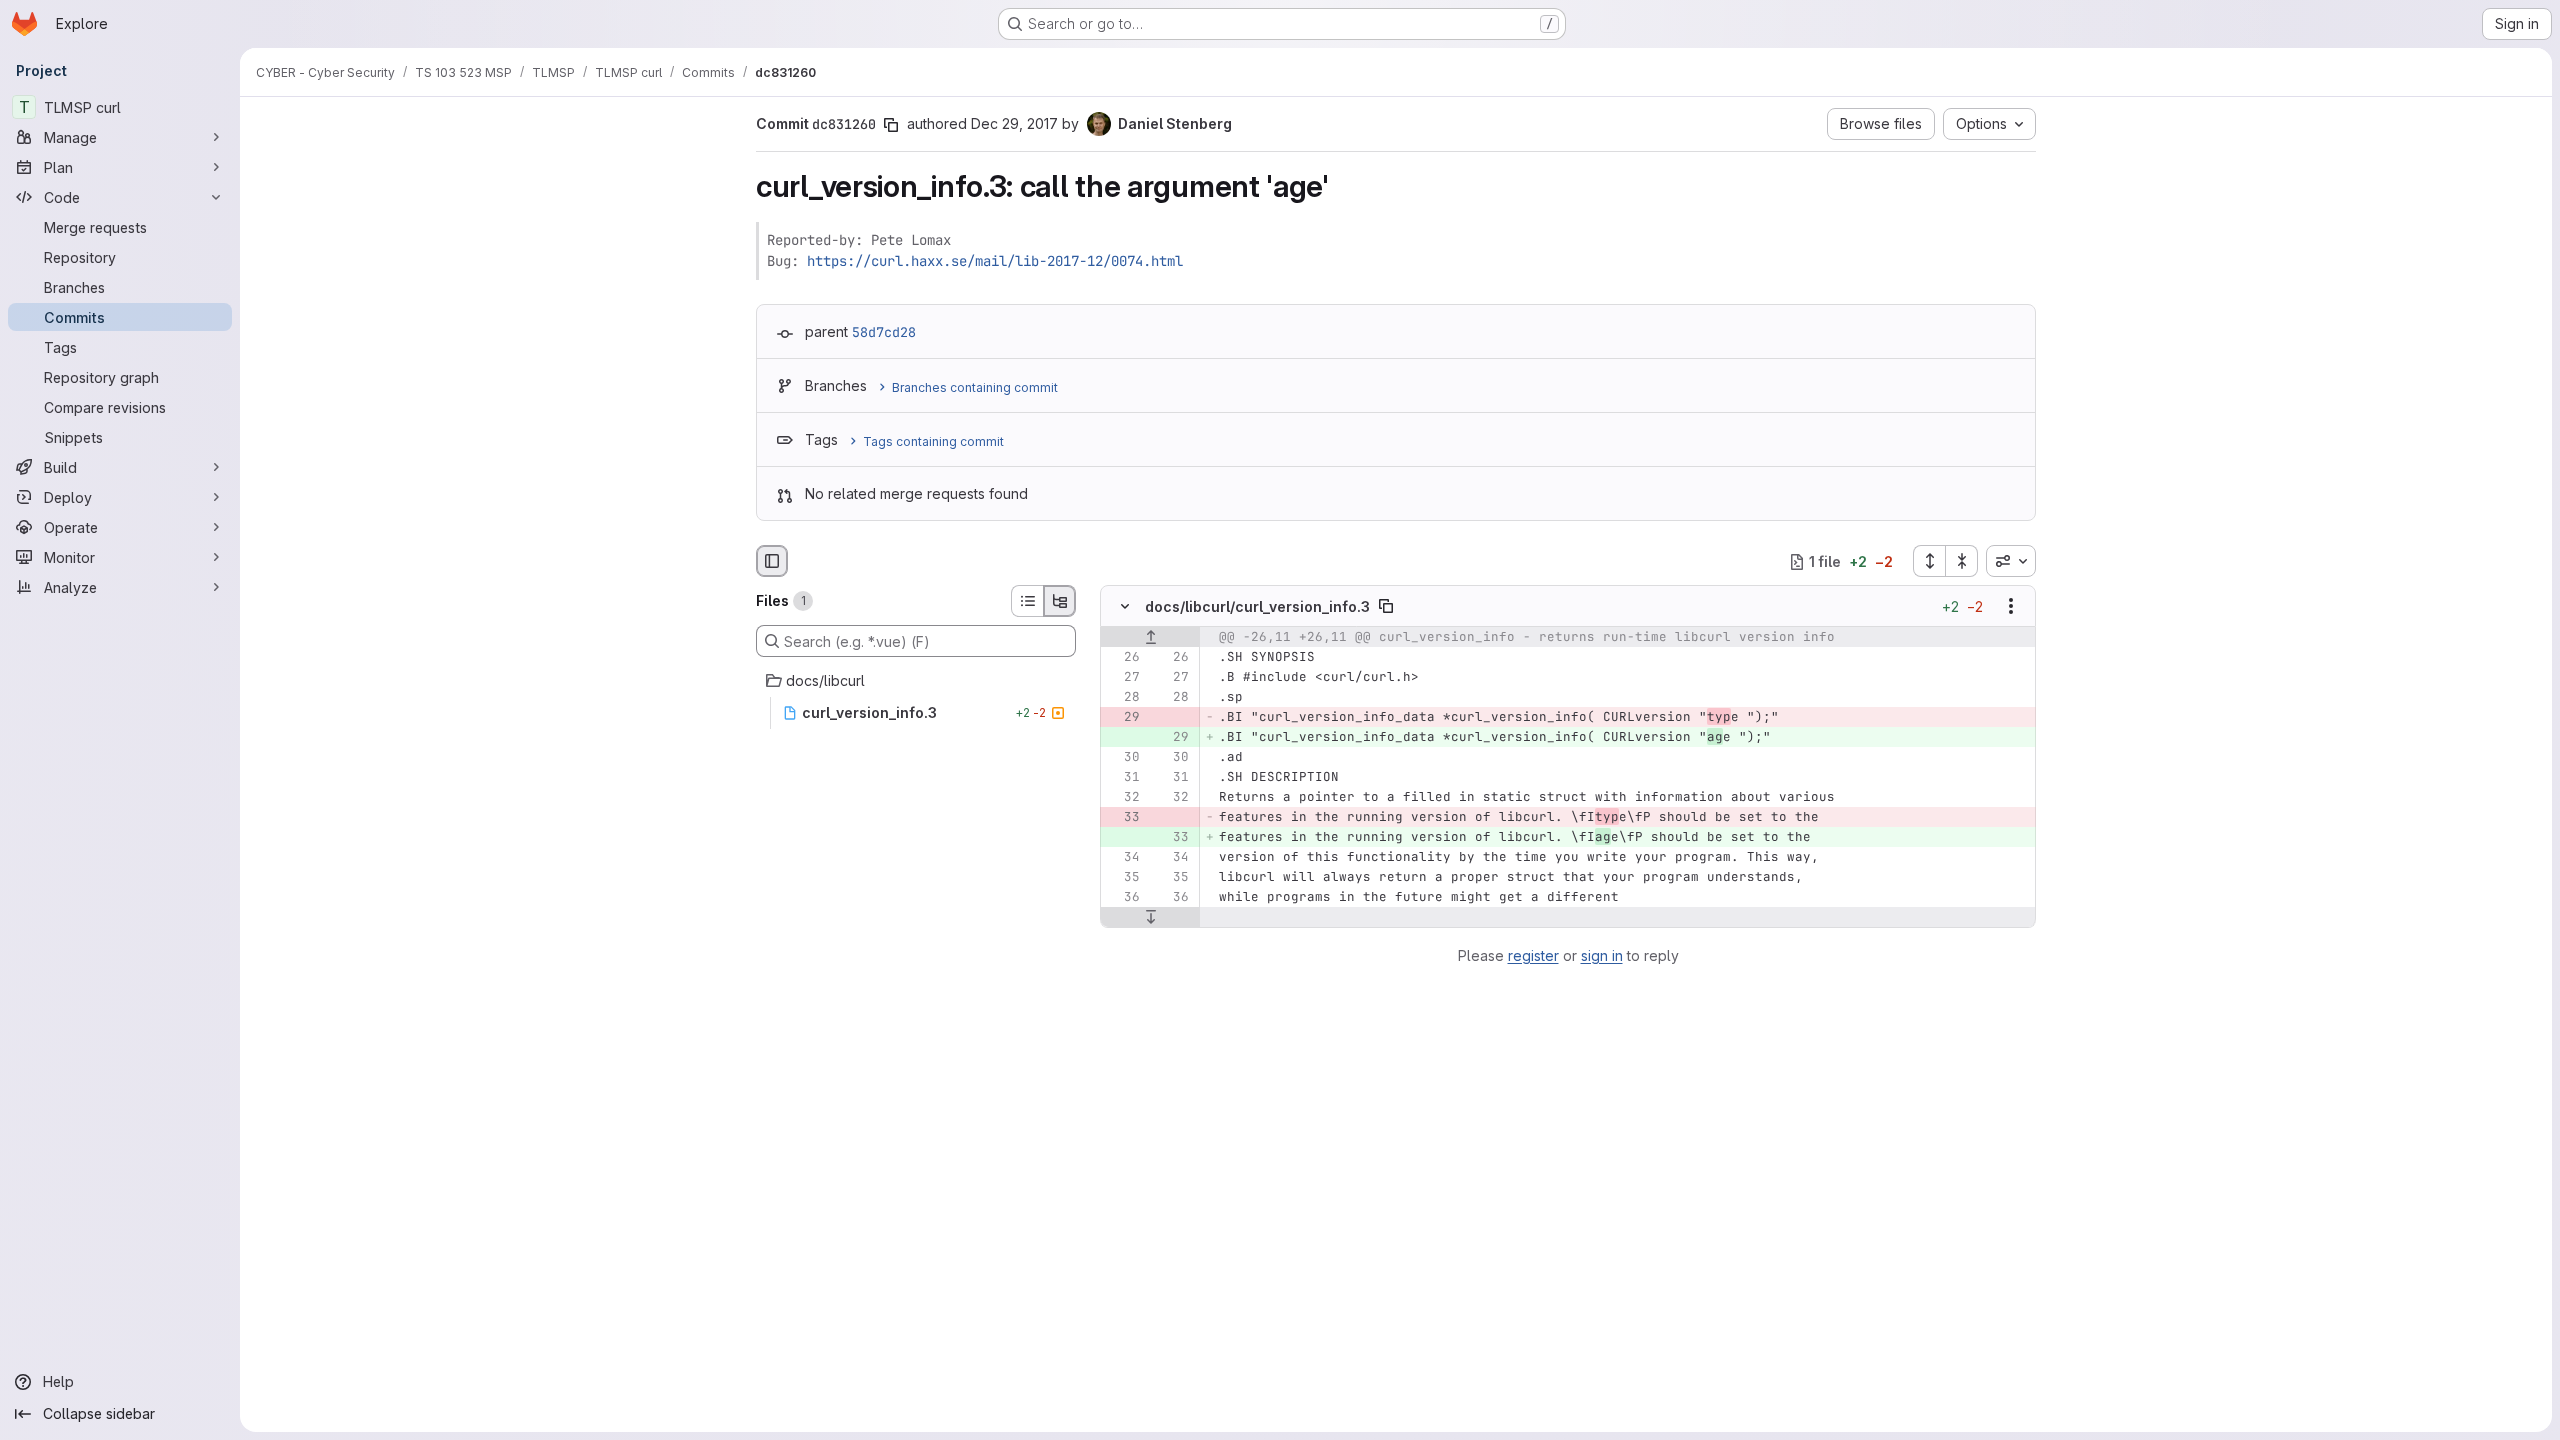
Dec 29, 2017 (1014, 123)
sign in (1602, 955)
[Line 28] (1123, 698)
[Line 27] (1123, 678)
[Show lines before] (1150, 638)
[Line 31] (1123, 778)
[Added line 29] (1172, 738)
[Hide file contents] (1125, 607)
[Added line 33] (1172, 838)
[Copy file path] (1386, 607)
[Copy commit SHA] (891, 125)
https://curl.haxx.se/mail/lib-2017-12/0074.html (995, 261)
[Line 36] (1123, 898)
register (1533, 955)
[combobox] (2011, 561)
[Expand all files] (1929, 561)
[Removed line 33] (1123, 818)
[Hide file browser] (772, 561)
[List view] (1027, 601)
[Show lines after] (1150, 918)
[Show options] (2011, 607)
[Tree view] (1060, 601)
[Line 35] (1123, 878)
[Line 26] (1123, 658)
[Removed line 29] (1123, 718)
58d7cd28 (884, 332)
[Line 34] (1123, 858)
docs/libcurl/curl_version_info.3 (1257, 606)
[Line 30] (1123, 758)
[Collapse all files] (1962, 561)
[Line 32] (1123, 798)
